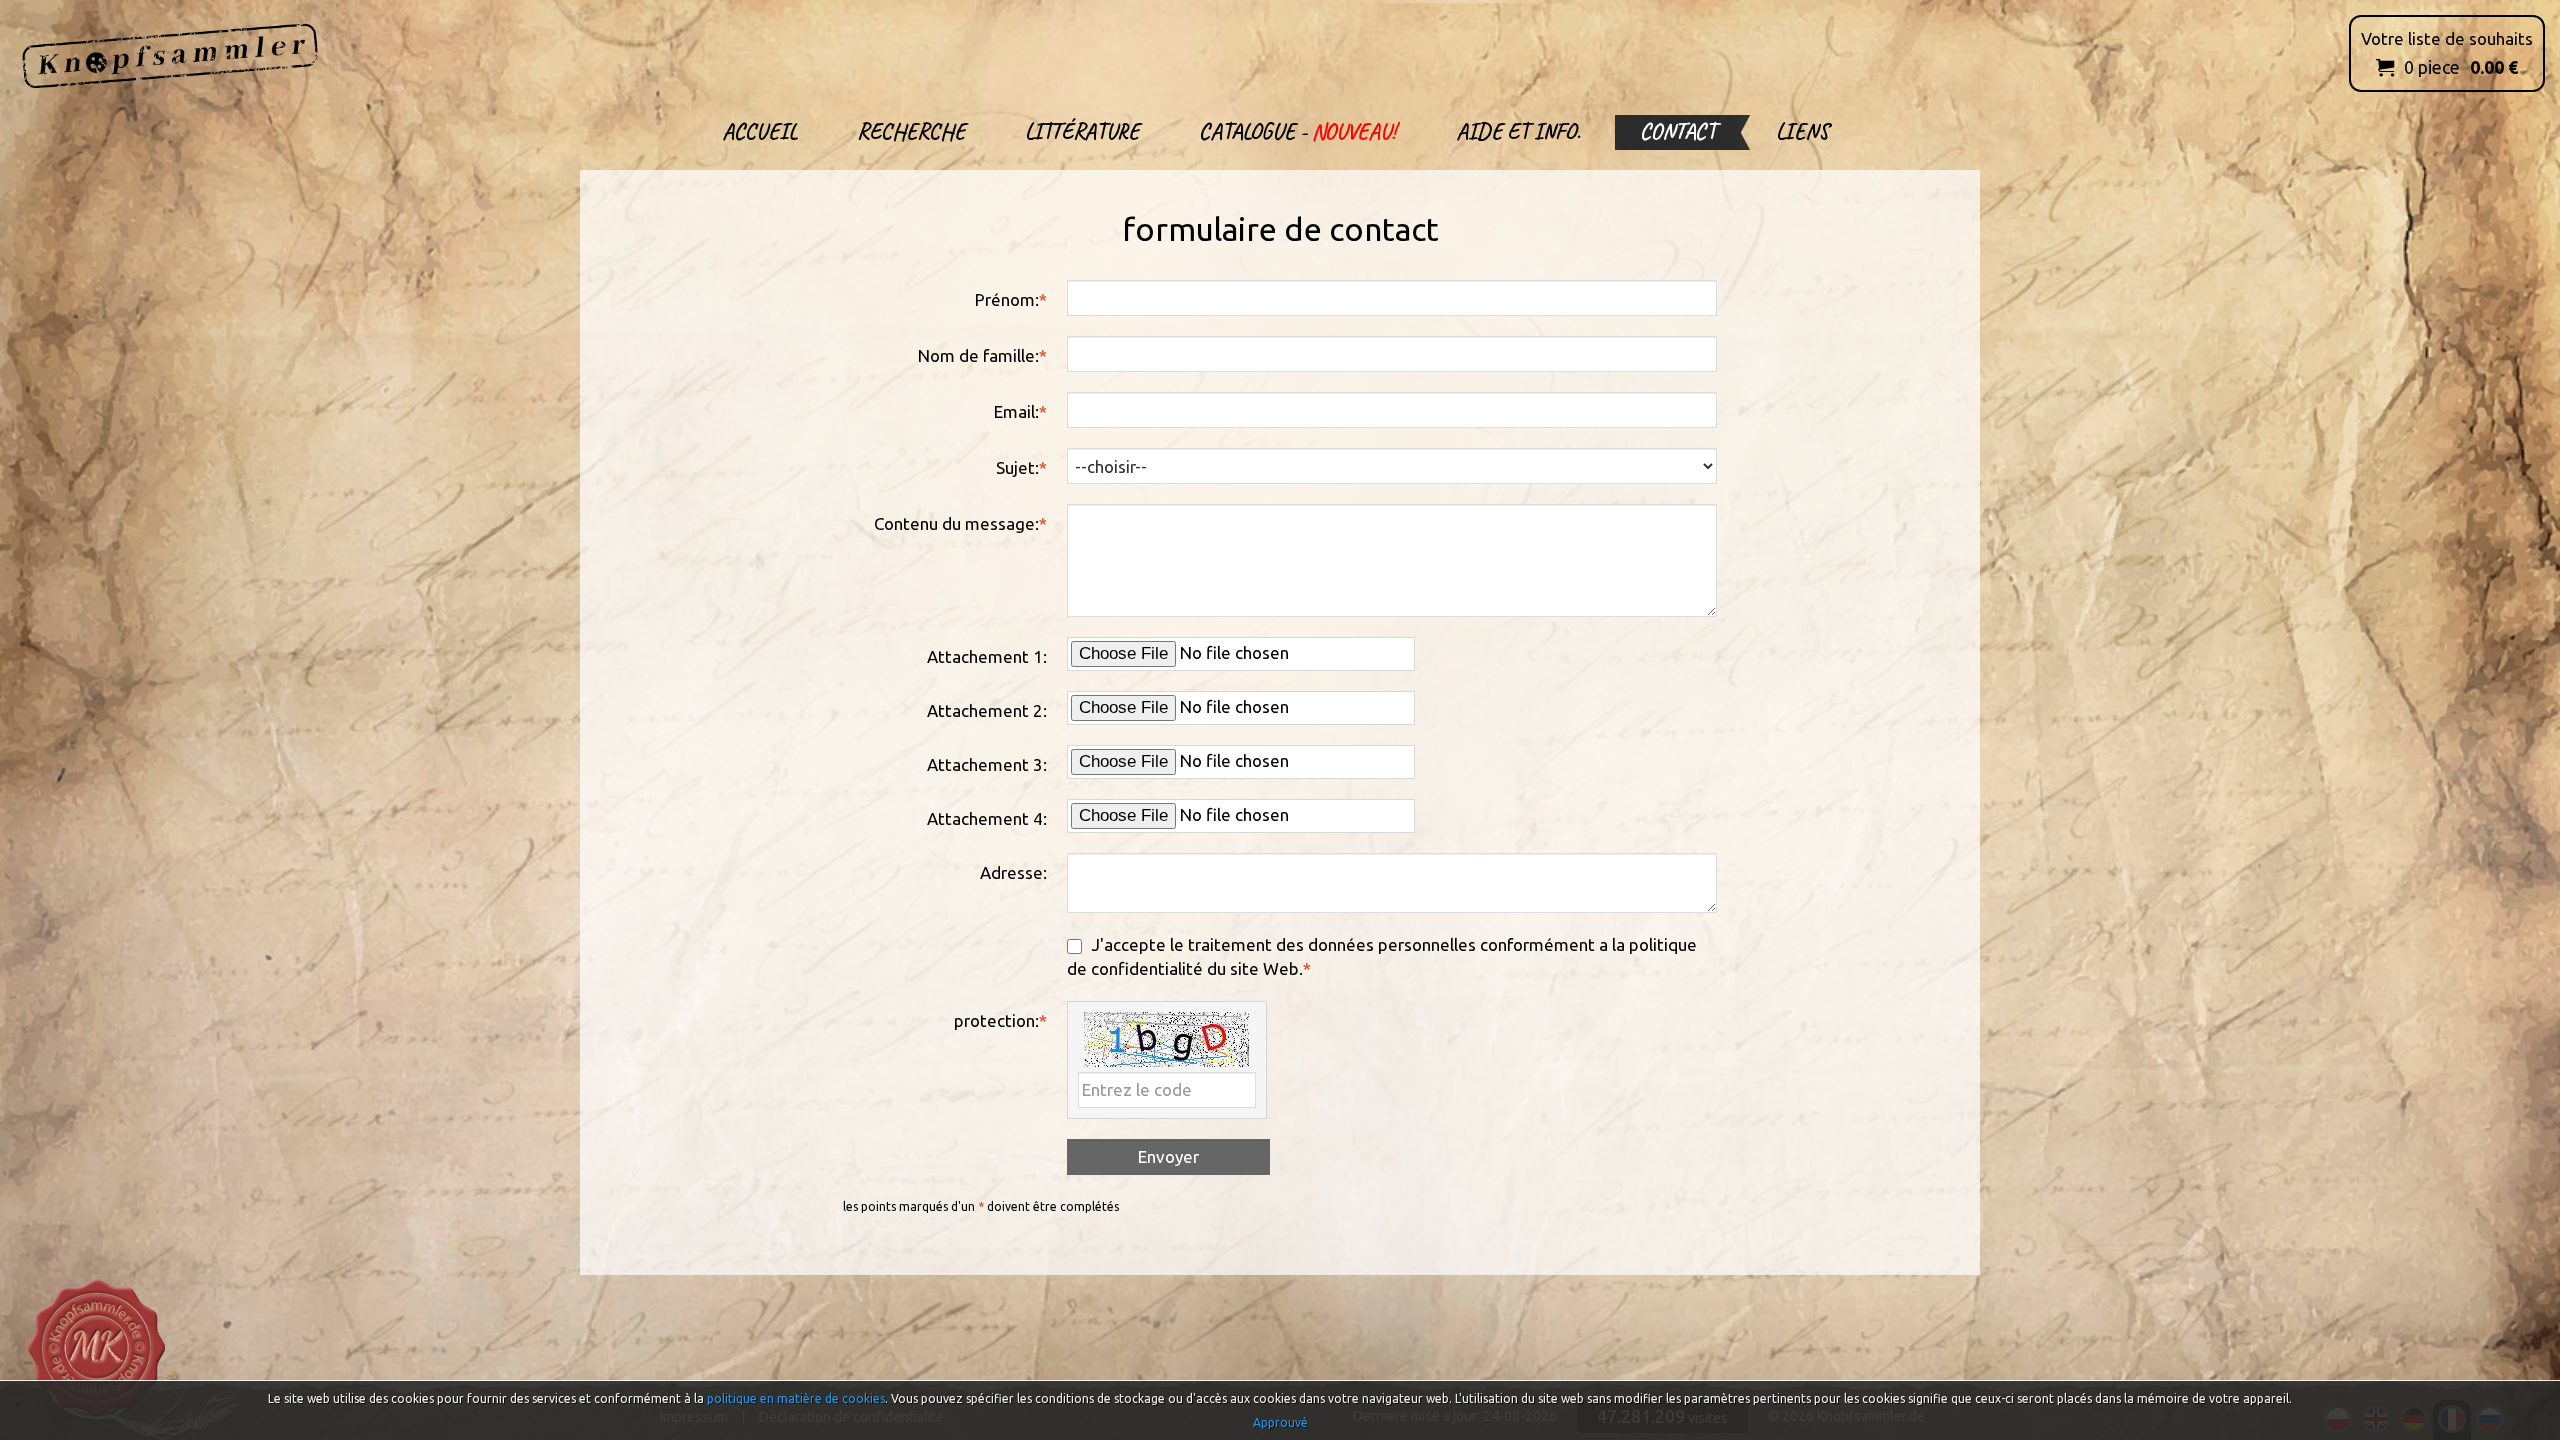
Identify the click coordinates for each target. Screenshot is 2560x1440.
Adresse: (1013, 872)
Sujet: (1021, 467)
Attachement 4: (987, 818)
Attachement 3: (987, 764)
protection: (1000, 1020)
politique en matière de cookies (796, 1398)
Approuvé (1280, 1422)
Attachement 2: (987, 710)
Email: (1020, 411)
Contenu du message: (960, 523)
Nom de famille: (982, 355)
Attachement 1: (987, 656)
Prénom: (1011, 299)
